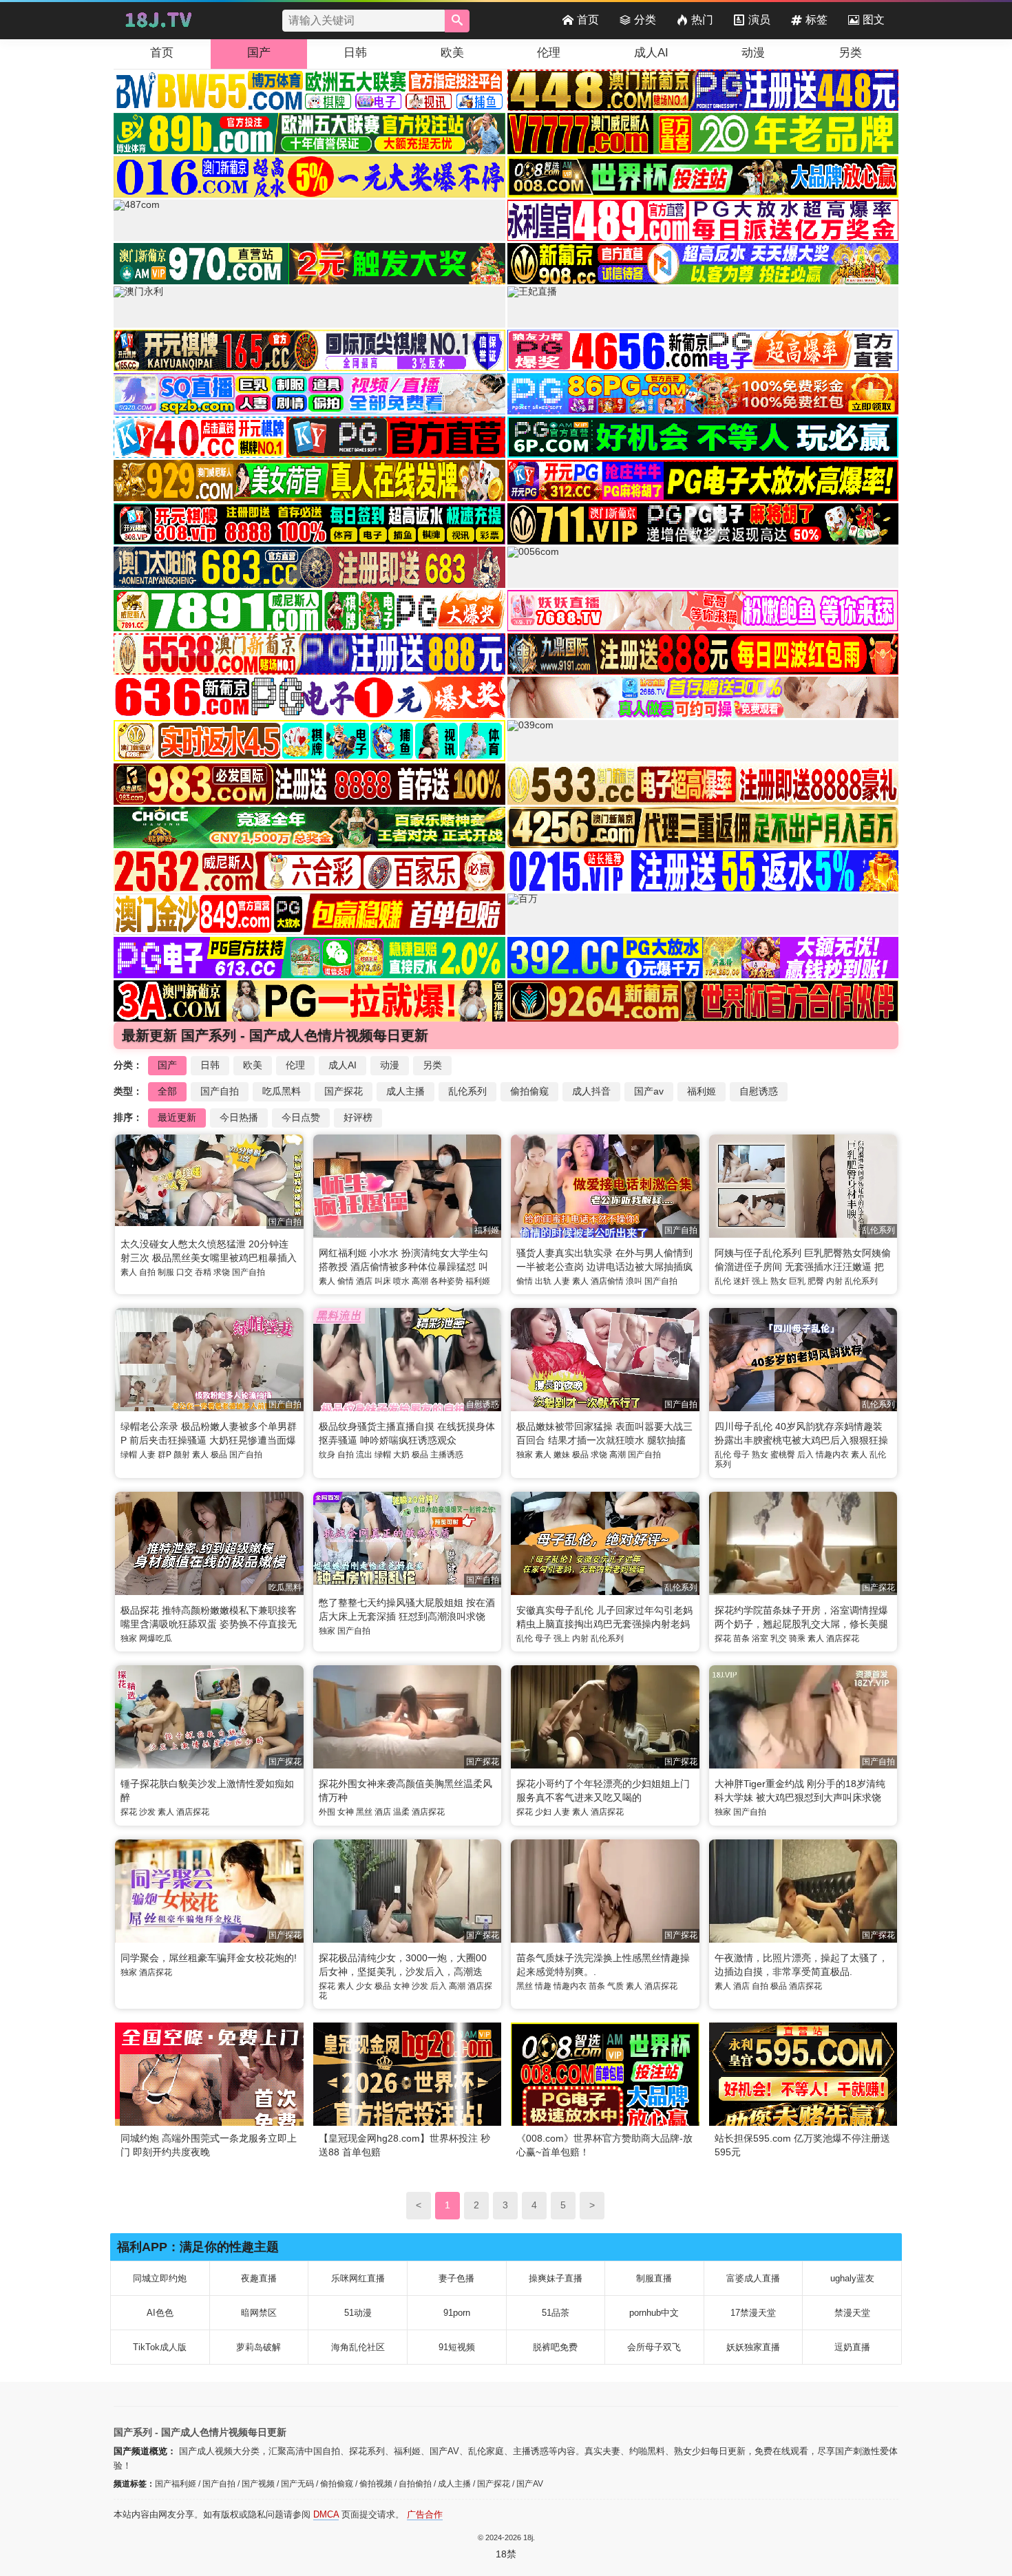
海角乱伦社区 (358, 2347)
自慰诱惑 (759, 1091)
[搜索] (457, 21)
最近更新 (177, 1117)
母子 (741, 1455)
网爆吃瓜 (156, 1638)
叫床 (383, 1281)
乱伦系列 (467, 1091)
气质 (615, 1986)
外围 (327, 1812)
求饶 (222, 1272)
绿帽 (129, 1455)
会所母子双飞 (654, 2347)
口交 (185, 1272)
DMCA (326, 2514)
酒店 (364, 1281)
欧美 (452, 53)
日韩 (355, 53)
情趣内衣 (832, 1455)
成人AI (651, 53)
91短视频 (457, 2347)
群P (165, 1455)
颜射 (182, 1455)
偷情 (346, 1281)
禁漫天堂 (852, 2313)
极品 (219, 1455)
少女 (364, 1986)
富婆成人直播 (753, 2278)
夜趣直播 (259, 2278)
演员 (759, 20)
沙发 (147, 1812)
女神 (346, 1812)
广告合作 (425, 2514)
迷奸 (741, 1281)
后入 (805, 1455)
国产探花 (344, 1091)
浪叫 (634, 1281)
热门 (702, 20)
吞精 (203, 1272)
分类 (645, 20)
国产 (259, 53)
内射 (834, 1281)
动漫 (753, 53)
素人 (129, 1272)
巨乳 (797, 1281)
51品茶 (556, 2313)
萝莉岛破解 (259, 2347)
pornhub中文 (654, 2313)
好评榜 (358, 1117)
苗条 (741, 1638)
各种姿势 (447, 1281)
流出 (364, 1455)
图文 (874, 20)
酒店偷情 (607, 1281)
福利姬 (702, 1091)
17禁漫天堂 (753, 2313)
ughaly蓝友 (852, 2278)
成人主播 (405, 1091)
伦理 (549, 53)
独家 (525, 1455)
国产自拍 (220, 1091)
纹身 (327, 1455)
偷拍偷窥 (529, 1091)
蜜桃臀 (783, 1455)
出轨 (543, 1281)
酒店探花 (843, 1638)
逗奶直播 (852, 2347)
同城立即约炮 (160, 2278)
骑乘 (797, 1638)
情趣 (543, 1986)
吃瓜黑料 (282, 1091)
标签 (816, 20)
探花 (723, 1638)
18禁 (506, 2554)
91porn (457, 2313)
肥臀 (816, 1281)
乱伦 (723, 1281)
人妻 (562, 1281)
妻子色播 (456, 2278)
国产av (649, 1091)
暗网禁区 (259, 2313)
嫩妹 (562, 1455)
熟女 (779, 1281)
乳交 (779, 1638)
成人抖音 (591, 1091)
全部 (167, 1091)
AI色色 (160, 2313)
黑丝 (364, 1812)
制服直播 (654, 2278)
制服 (166, 1272)
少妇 (543, 1812)
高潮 (420, 1281)
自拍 (147, 1272)
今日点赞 (301, 1117)
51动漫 (358, 2313)
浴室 (760, 1638)
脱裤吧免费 (555, 2347)
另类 (850, 53)
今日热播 (239, 1117)
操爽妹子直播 (556, 2278)
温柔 (401, 1812)
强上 (760, 1281)
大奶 (401, 1455)
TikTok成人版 (160, 2347)
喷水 (401, 1281)
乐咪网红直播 (358, 2278)
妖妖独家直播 (753, 2347)
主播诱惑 (447, 1455)
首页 (588, 20)
